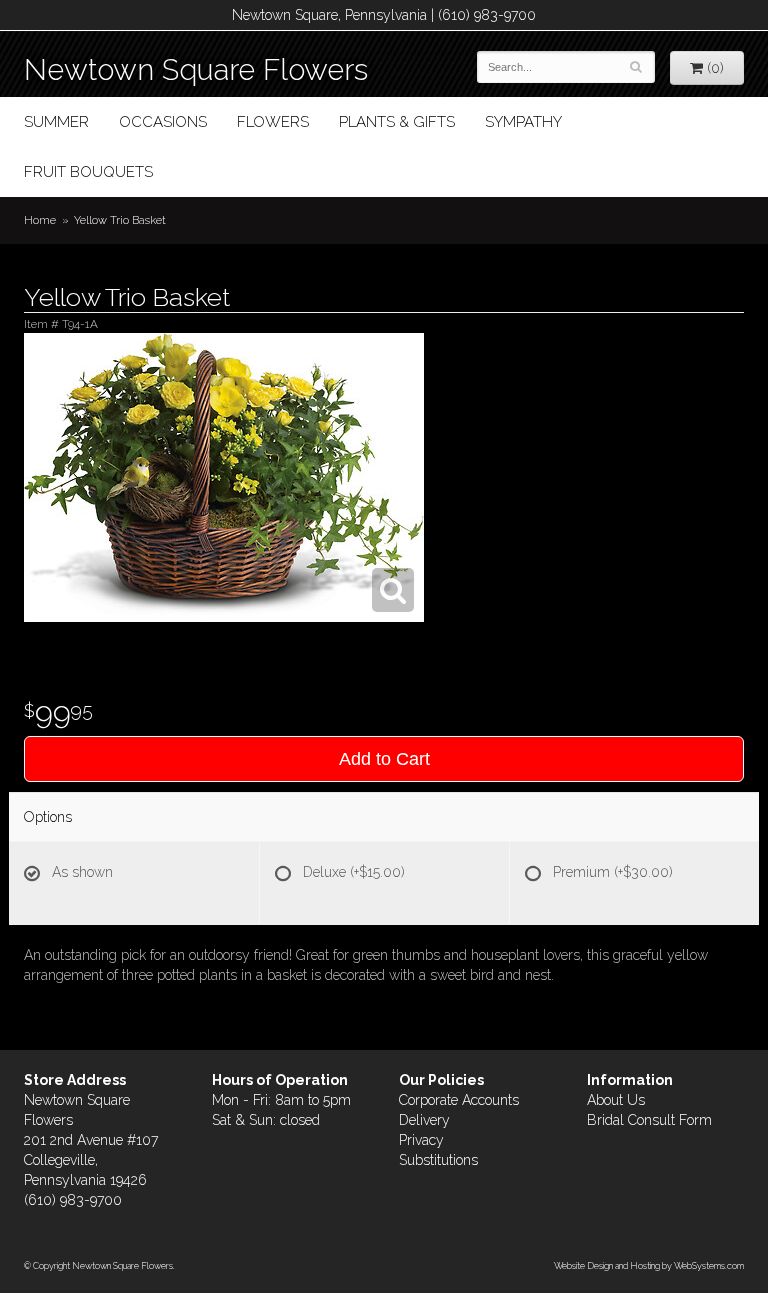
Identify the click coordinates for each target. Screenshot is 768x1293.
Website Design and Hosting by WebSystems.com (649, 1265)
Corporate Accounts (459, 1100)
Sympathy (523, 122)
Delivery (424, 1120)
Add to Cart (384, 759)
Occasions (163, 122)
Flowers (273, 122)
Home (40, 220)
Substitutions (438, 1160)
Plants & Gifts (397, 122)
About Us (616, 1100)
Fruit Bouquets (88, 172)
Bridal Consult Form (649, 1120)
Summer (56, 122)
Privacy (421, 1140)
